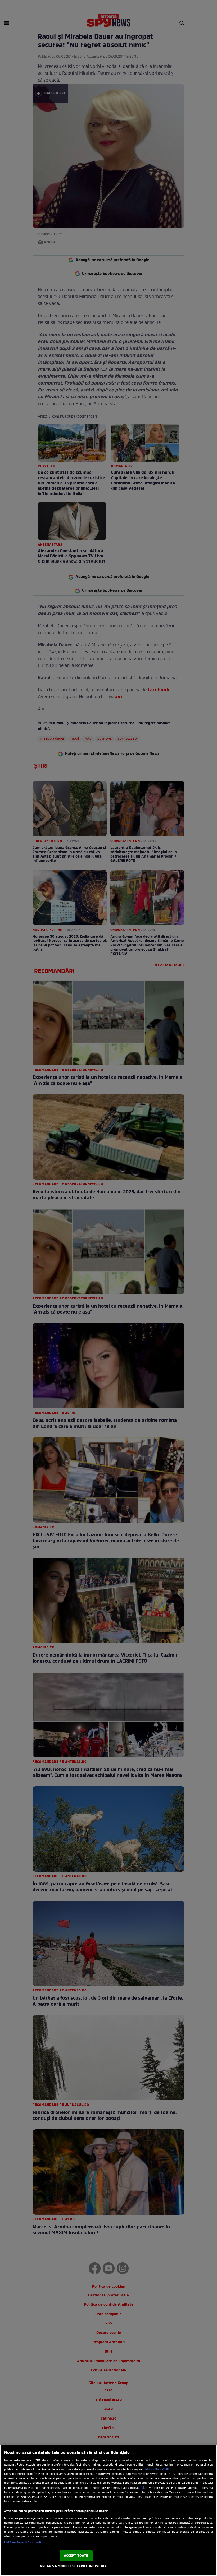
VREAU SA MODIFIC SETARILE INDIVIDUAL (74, 2566)
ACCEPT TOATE (76, 2556)
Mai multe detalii (157, 2469)
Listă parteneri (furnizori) (23, 2542)
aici (144, 2488)
